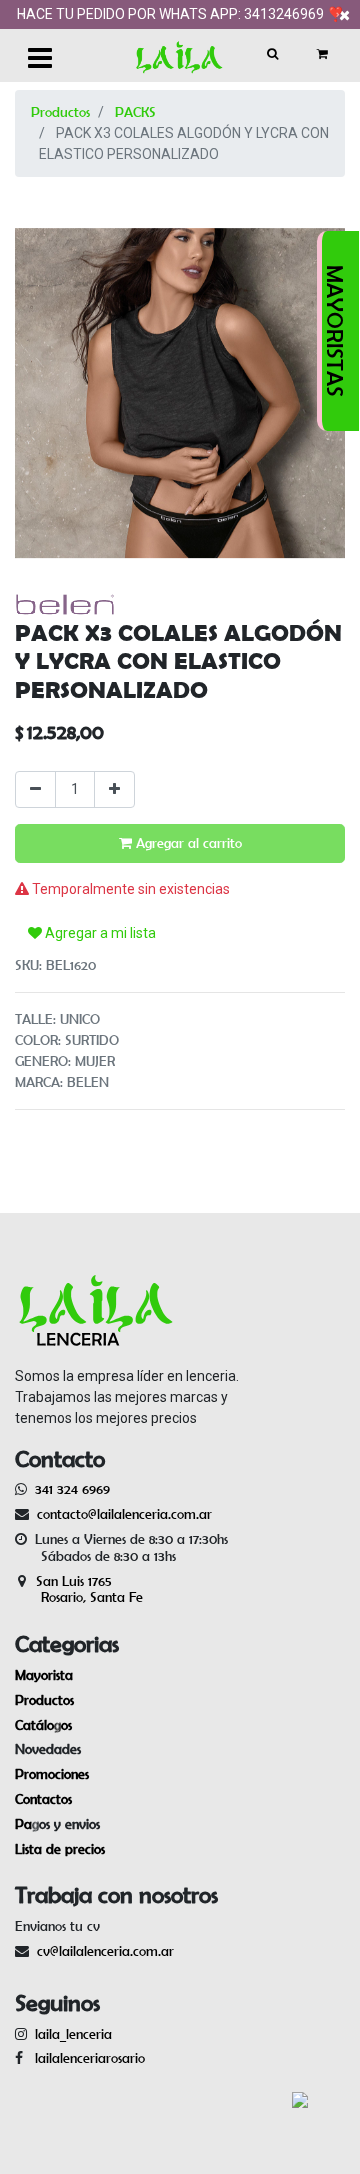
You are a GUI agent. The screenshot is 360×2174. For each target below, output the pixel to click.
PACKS (135, 112)
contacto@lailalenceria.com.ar (121, 1514)
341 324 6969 (72, 1489)
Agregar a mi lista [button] (99, 933)
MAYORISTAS (335, 331)
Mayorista (44, 1675)
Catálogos (43, 1725)
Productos (60, 112)
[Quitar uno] (35, 789)
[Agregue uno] (114, 789)
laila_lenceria (73, 2034)
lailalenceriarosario (86, 2058)
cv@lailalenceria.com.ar (105, 1951)
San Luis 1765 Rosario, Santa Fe (79, 1589)
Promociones (52, 1774)
